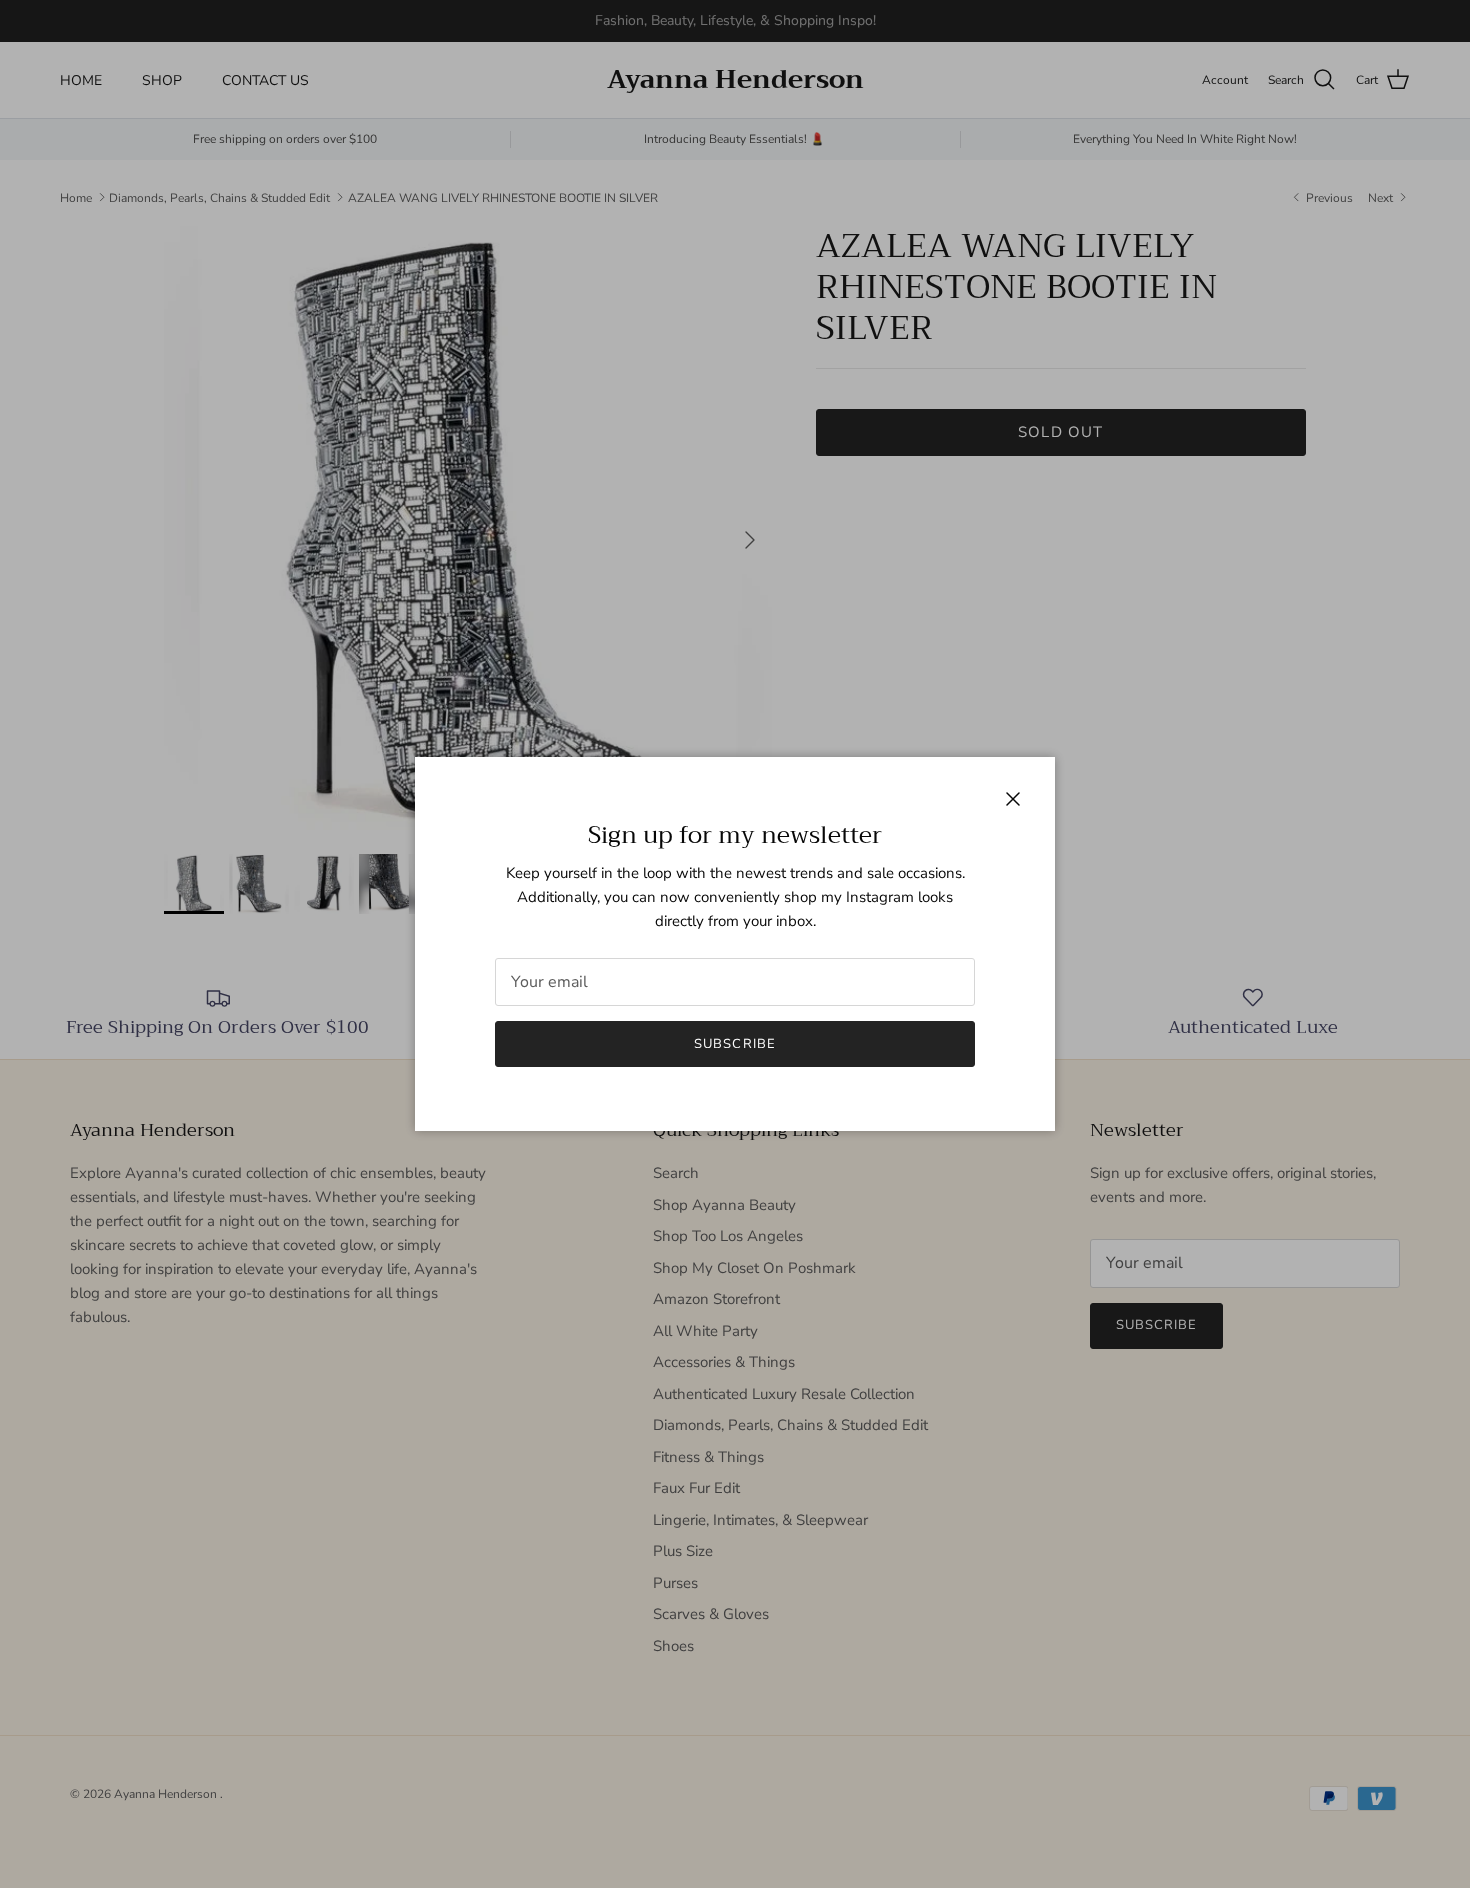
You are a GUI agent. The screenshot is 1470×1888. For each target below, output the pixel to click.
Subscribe (734, 1044)
